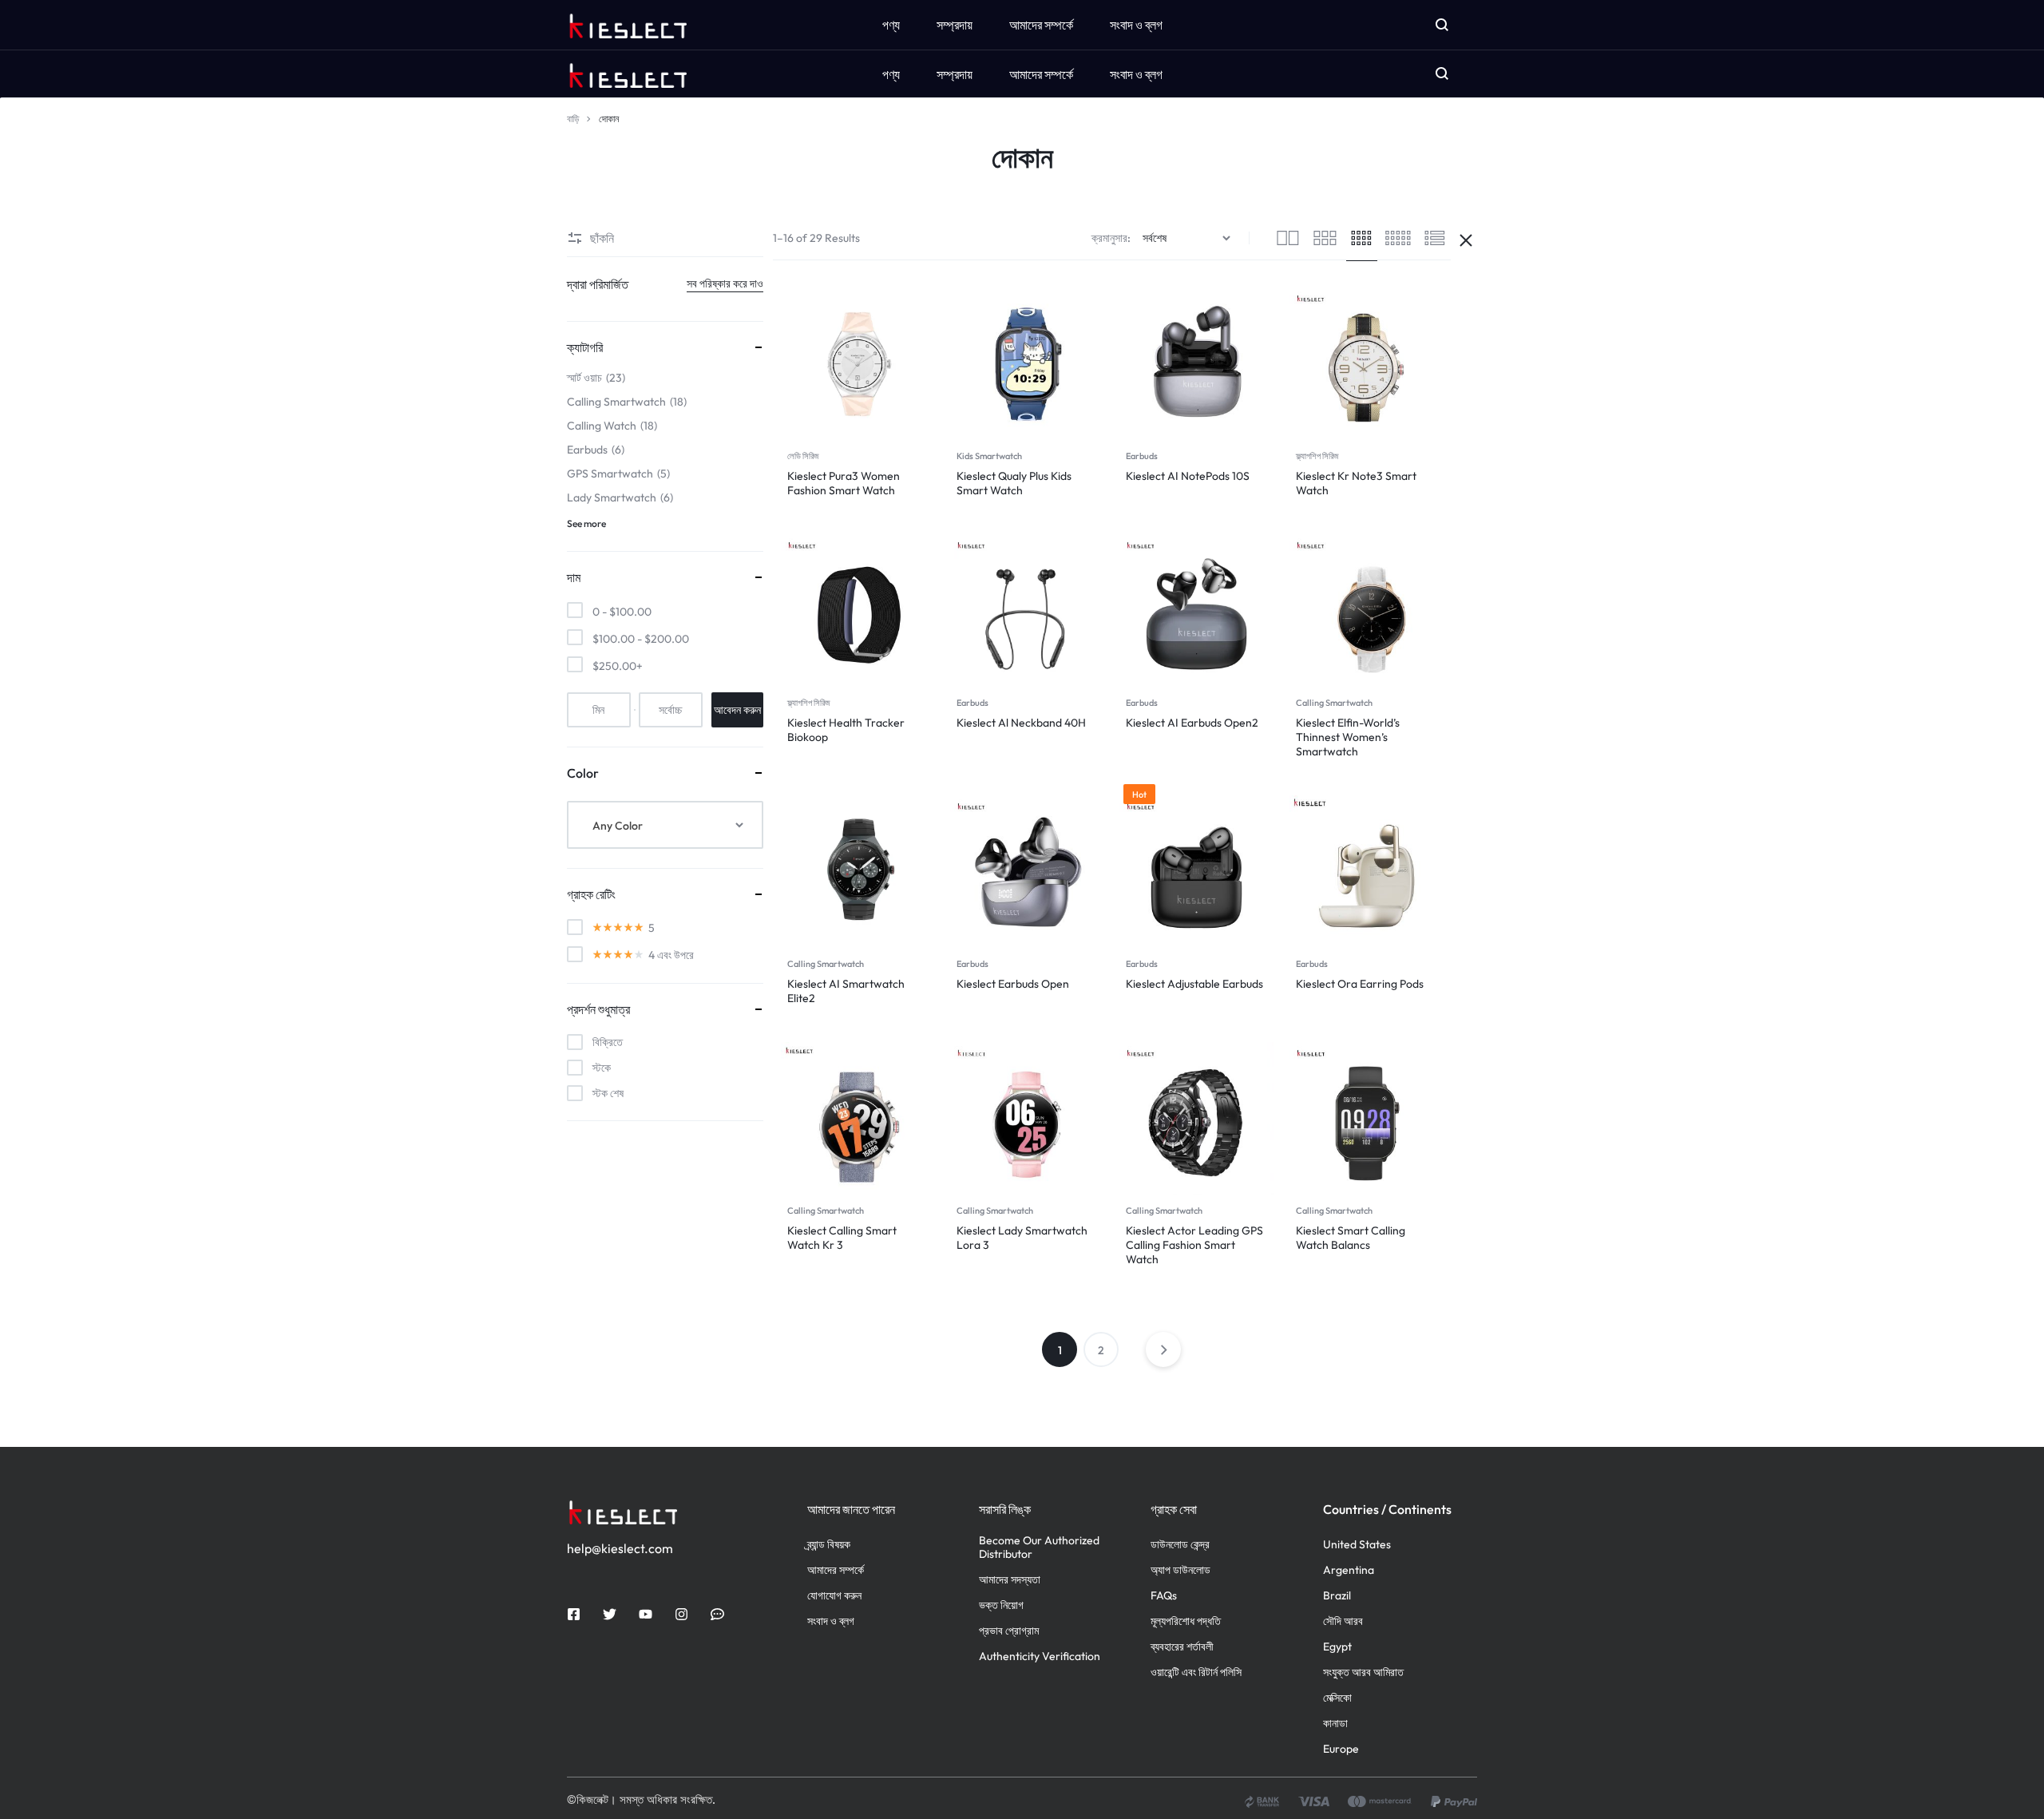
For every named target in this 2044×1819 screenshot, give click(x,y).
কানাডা (1335, 1724)
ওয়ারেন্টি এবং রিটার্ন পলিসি (1196, 1672)
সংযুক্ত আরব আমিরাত (1363, 1672)
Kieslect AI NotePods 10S (1188, 476)
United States (1357, 1545)
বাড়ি (573, 119)
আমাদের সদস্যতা (1010, 1580)
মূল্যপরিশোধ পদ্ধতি (1186, 1621)
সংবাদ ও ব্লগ (1136, 74)
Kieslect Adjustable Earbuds (1194, 984)
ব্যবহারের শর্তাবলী (1182, 1647)
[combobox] (665, 825)
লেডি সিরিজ (803, 456)
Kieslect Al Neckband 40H (1021, 723)
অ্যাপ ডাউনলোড (1180, 1570)
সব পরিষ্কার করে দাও (725, 283)
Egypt (1337, 1647)
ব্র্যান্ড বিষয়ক (829, 1545)
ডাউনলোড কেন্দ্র (1180, 1545)
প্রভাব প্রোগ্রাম (1009, 1631)
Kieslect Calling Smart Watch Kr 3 (842, 1238)
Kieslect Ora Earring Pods (1360, 984)
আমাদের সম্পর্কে (1041, 74)
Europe (1341, 1749)
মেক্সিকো (1337, 1698)
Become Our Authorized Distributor (1039, 1548)
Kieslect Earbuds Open (1013, 984)
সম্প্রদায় (955, 74)
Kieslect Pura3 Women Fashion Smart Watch (844, 483)
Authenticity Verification (1040, 1657)
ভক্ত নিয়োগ (1001, 1605)
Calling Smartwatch (1334, 703)
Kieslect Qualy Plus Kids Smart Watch (1014, 483)
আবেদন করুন (737, 710)
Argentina (1349, 1570)
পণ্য (891, 74)
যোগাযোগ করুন (834, 1596)
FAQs (1164, 1596)
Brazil (1337, 1596)
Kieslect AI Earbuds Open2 (1192, 723)
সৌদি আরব (1343, 1621)
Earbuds (1142, 456)
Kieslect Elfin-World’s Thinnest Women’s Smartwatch (1348, 737)
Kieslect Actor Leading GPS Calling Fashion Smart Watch (1194, 1245)
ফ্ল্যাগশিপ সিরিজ (1317, 456)
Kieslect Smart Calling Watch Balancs (1351, 1238)
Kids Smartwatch (989, 456)
